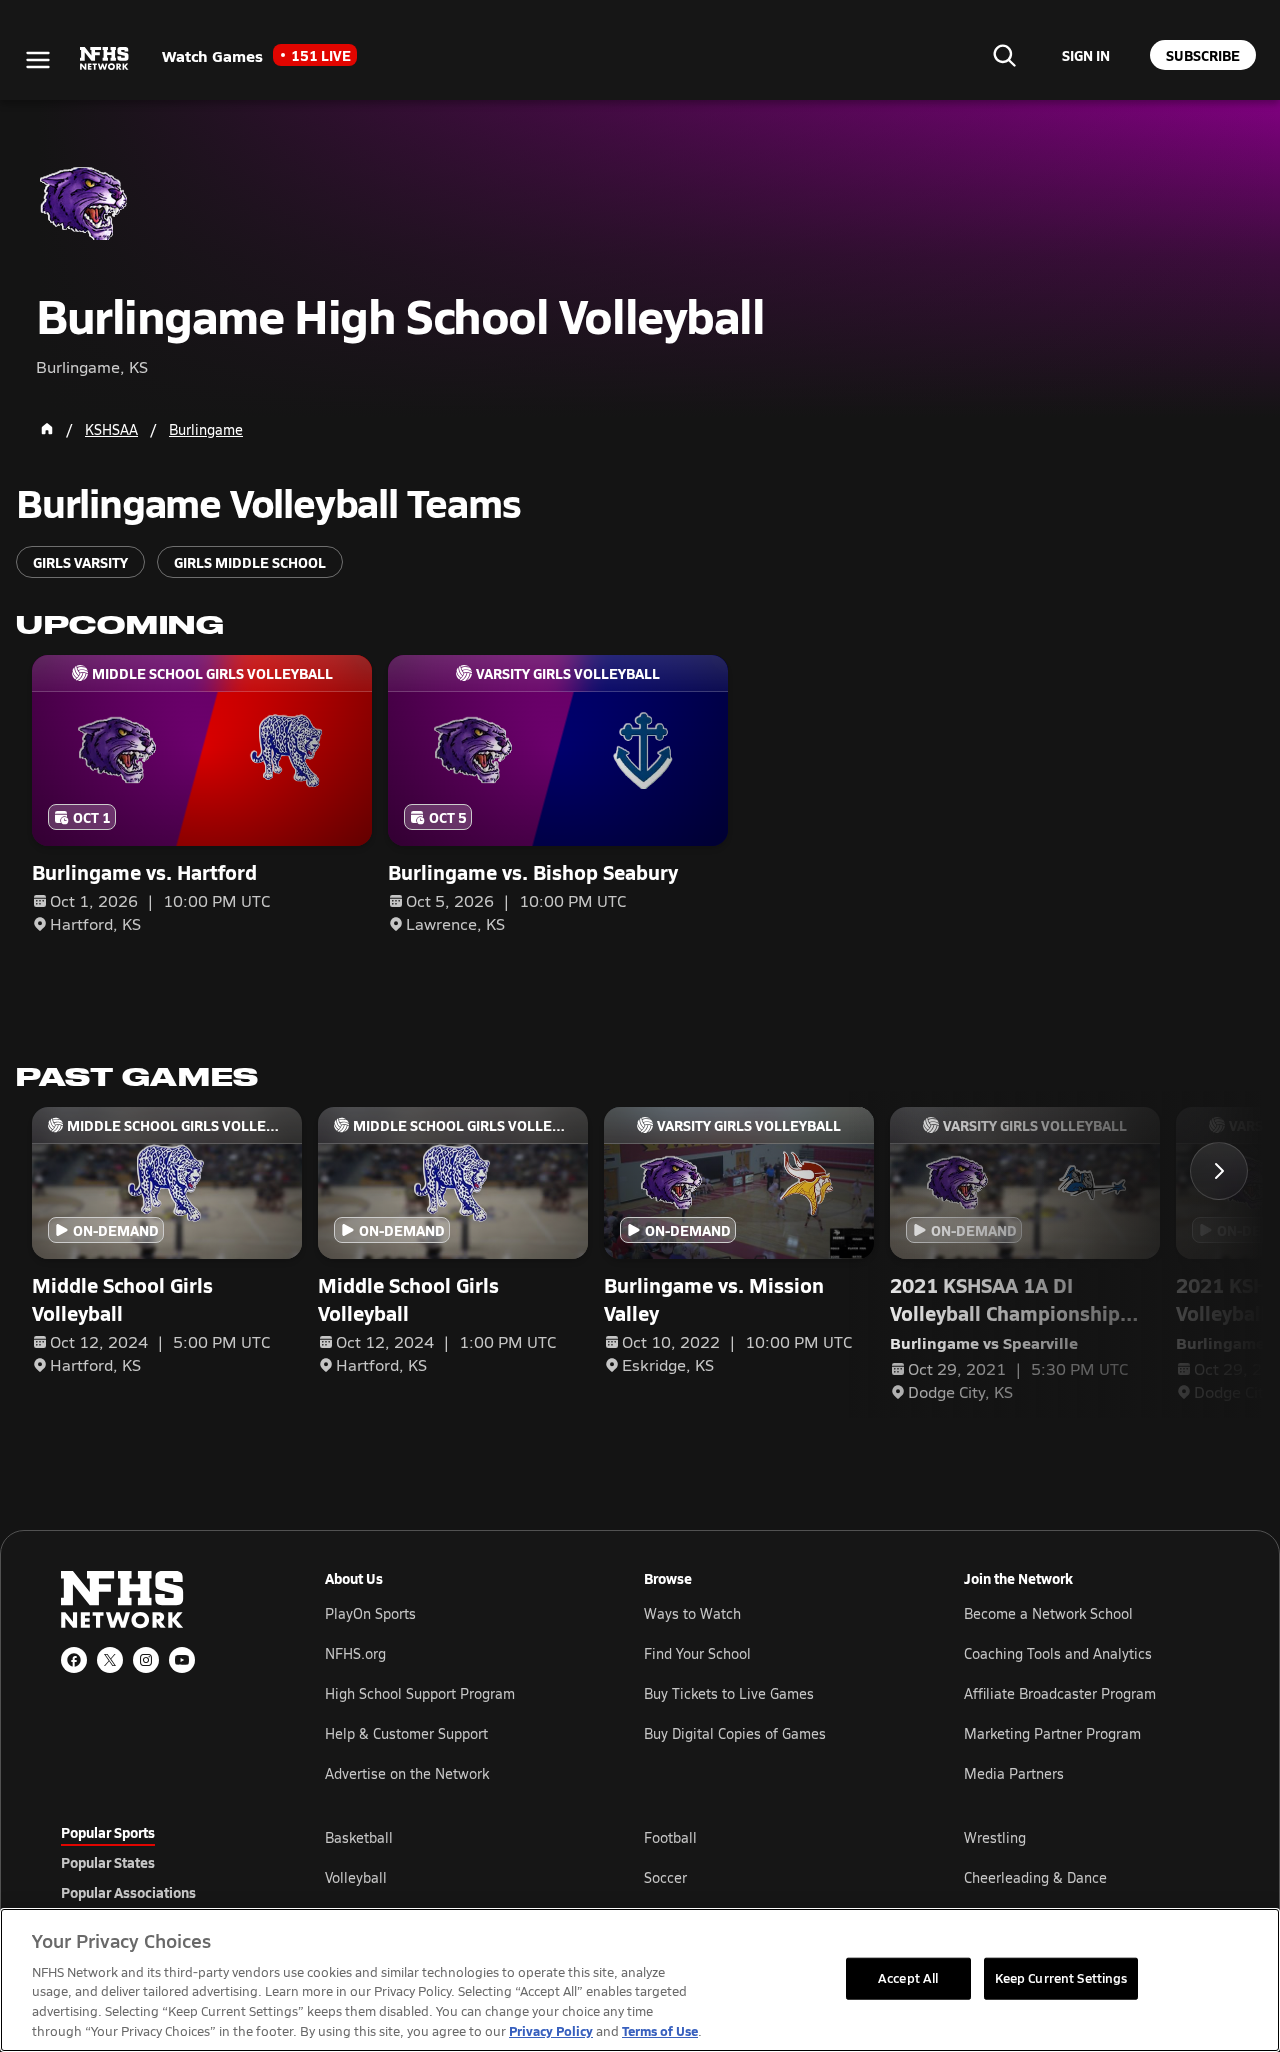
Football (670, 1837)
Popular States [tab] (108, 1862)
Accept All (908, 1978)
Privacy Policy (551, 2030)
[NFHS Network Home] (105, 59)
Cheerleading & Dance (1035, 1877)
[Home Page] (47, 429)
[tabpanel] (772, 1877)
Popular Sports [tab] (108, 1832)
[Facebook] (74, 1660)
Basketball (359, 1837)
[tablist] (161, 1862)
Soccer (665, 1877)
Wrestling (995, 1837)
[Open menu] (38, 60)
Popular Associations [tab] (128, 1892)
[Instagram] (146, 1660)
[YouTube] (182, 1660)
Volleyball (356, 1877)
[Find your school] (1004, 55)
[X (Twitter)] (110, 1660)
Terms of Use (660, 2030)
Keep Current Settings (1061, 1978)
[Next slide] (1219, 1171)
